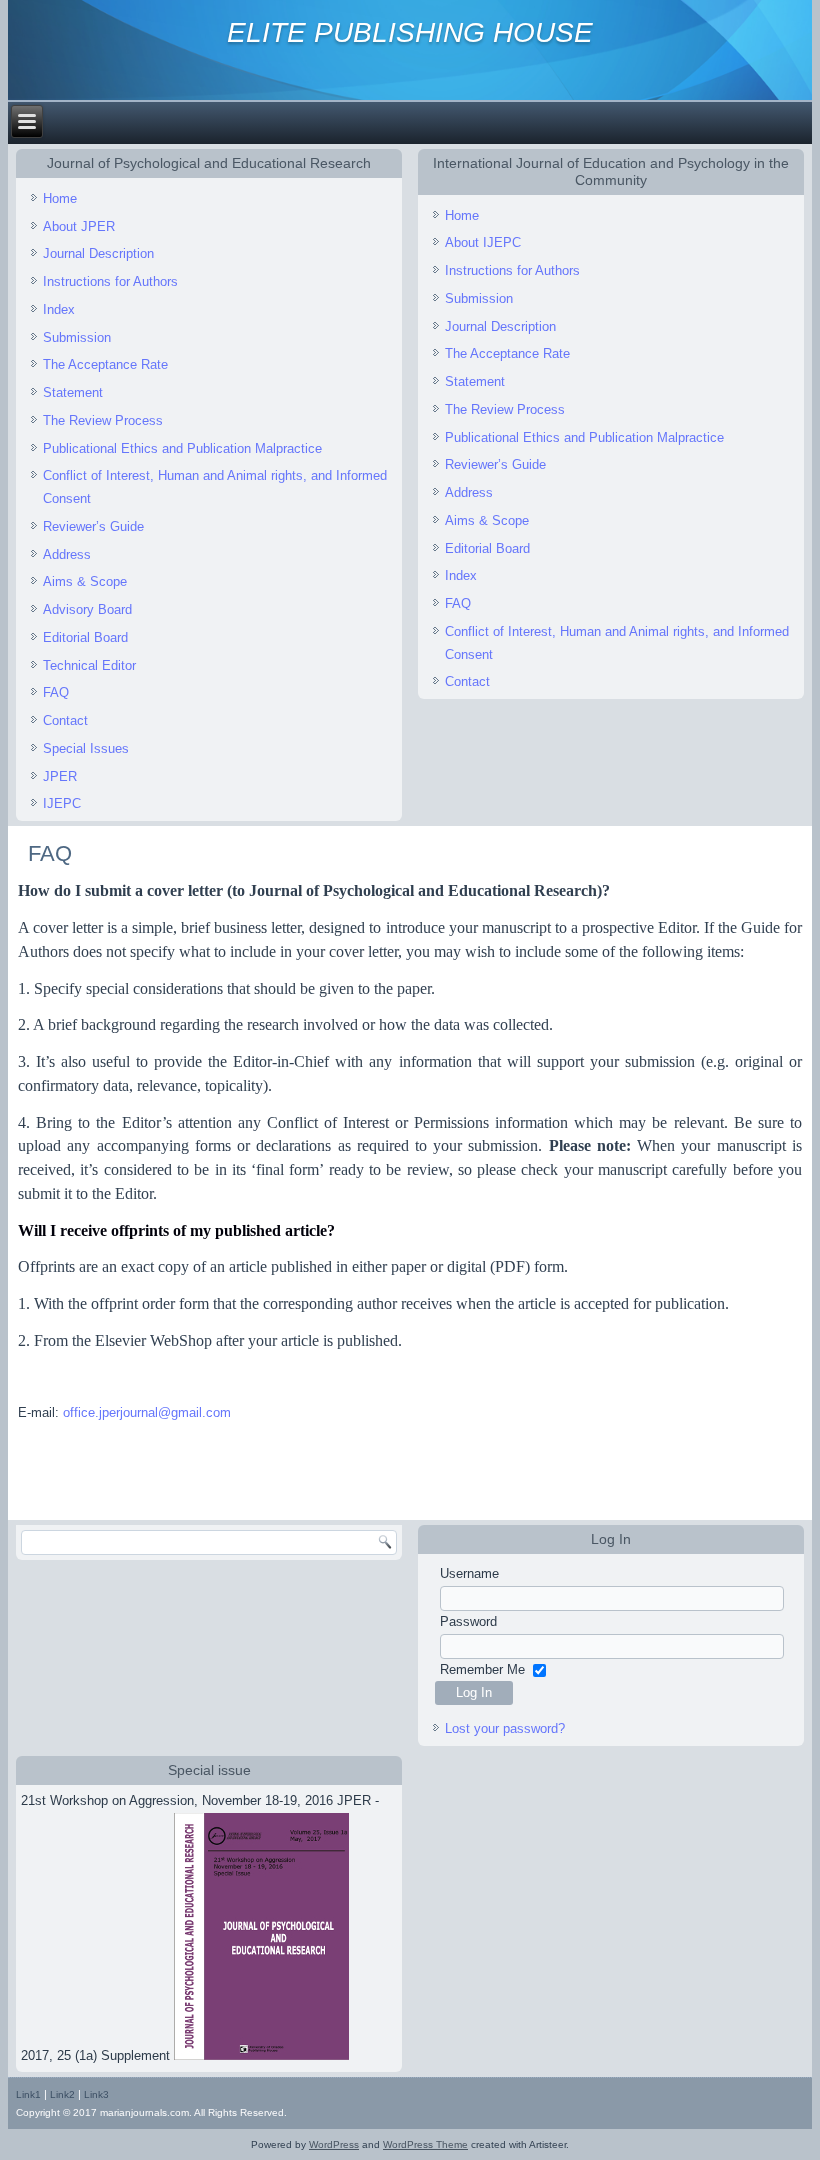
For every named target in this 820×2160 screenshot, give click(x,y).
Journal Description (98, 253)
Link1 (28, 2094)
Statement (73, 392)
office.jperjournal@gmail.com (147, 1412)
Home (60, 198)
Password (468, 1621)
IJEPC (62, 803)
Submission (77, 337)
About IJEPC (483, 242)
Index (59, 309)
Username (469, 1573)
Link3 (96, 2094)
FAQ (56, 692)
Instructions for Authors (110, 281)
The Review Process (103, 420)
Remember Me (482, 1669)
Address (67, 554)
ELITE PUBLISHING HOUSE (410, 32)
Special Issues (86, 748)
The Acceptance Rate (105, 364)
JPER (60, 776)
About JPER (79, 226)
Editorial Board (85, 637)
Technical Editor (89, 665)
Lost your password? (505, 1728)
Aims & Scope (85, 581)
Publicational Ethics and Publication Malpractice (182, 448)
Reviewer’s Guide (93, 526)
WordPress (334, 2144)
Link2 (62, 2094)
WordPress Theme (425, 2144)
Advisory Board (87, 609)
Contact (65, 720)
